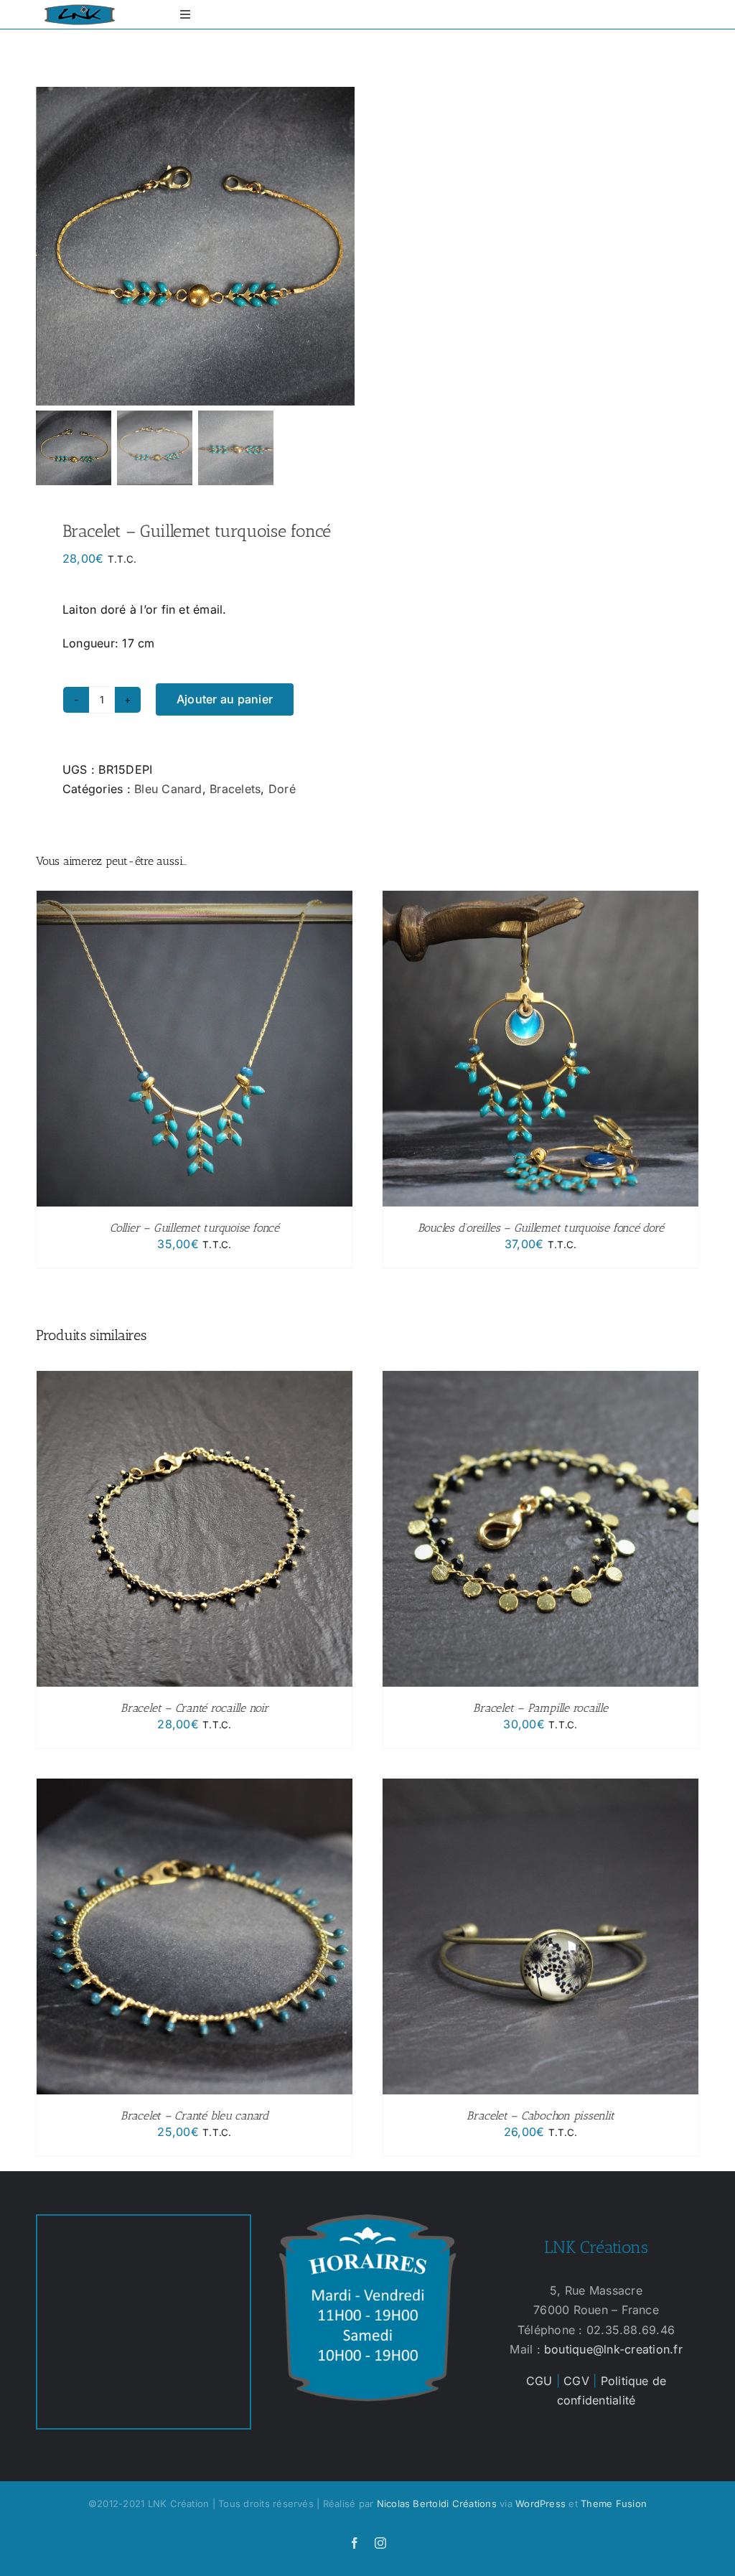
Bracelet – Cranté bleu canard (195, 2116)
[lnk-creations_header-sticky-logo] (80, 10)
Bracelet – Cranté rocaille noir (195, 1708)
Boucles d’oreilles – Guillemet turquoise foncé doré (541, 1228)
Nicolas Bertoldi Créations (437, 2504)
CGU (539, 2381)
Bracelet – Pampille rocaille (540, 1708)
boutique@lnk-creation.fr (613, 2349)
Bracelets (235, 789)
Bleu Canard (168, 789)
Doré (282, 789)
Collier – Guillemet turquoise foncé (195, 1228)
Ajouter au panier (225, 699)
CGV (576, 2381)
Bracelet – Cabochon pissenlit (540, 2116)
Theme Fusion (614, 2504)
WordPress (540, 2504)
